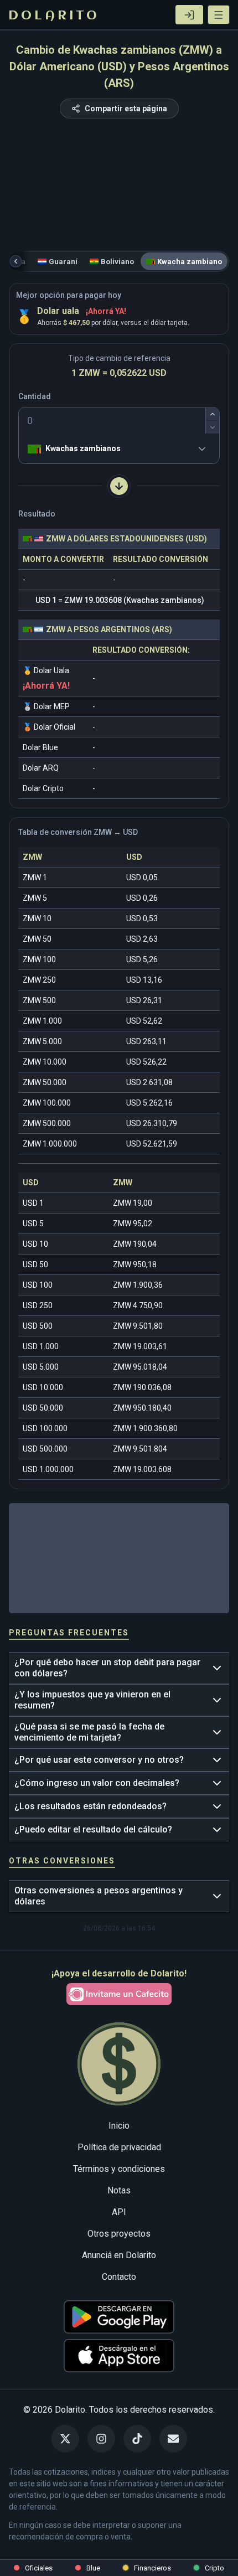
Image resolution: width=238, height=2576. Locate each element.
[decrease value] (212, 427)
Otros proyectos (119, 2234)
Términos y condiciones (119, 2169)
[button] (219, 15)
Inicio (119, 2126)
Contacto (119, 2277)
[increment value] (212, 414)
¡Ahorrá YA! (106, 311)
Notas (119, 2190)
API (119, 2212)
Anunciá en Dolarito (119, 2255)
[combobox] (30, 449)
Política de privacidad (119, 2147)
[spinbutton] (119, 421)
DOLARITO (54, 16)
